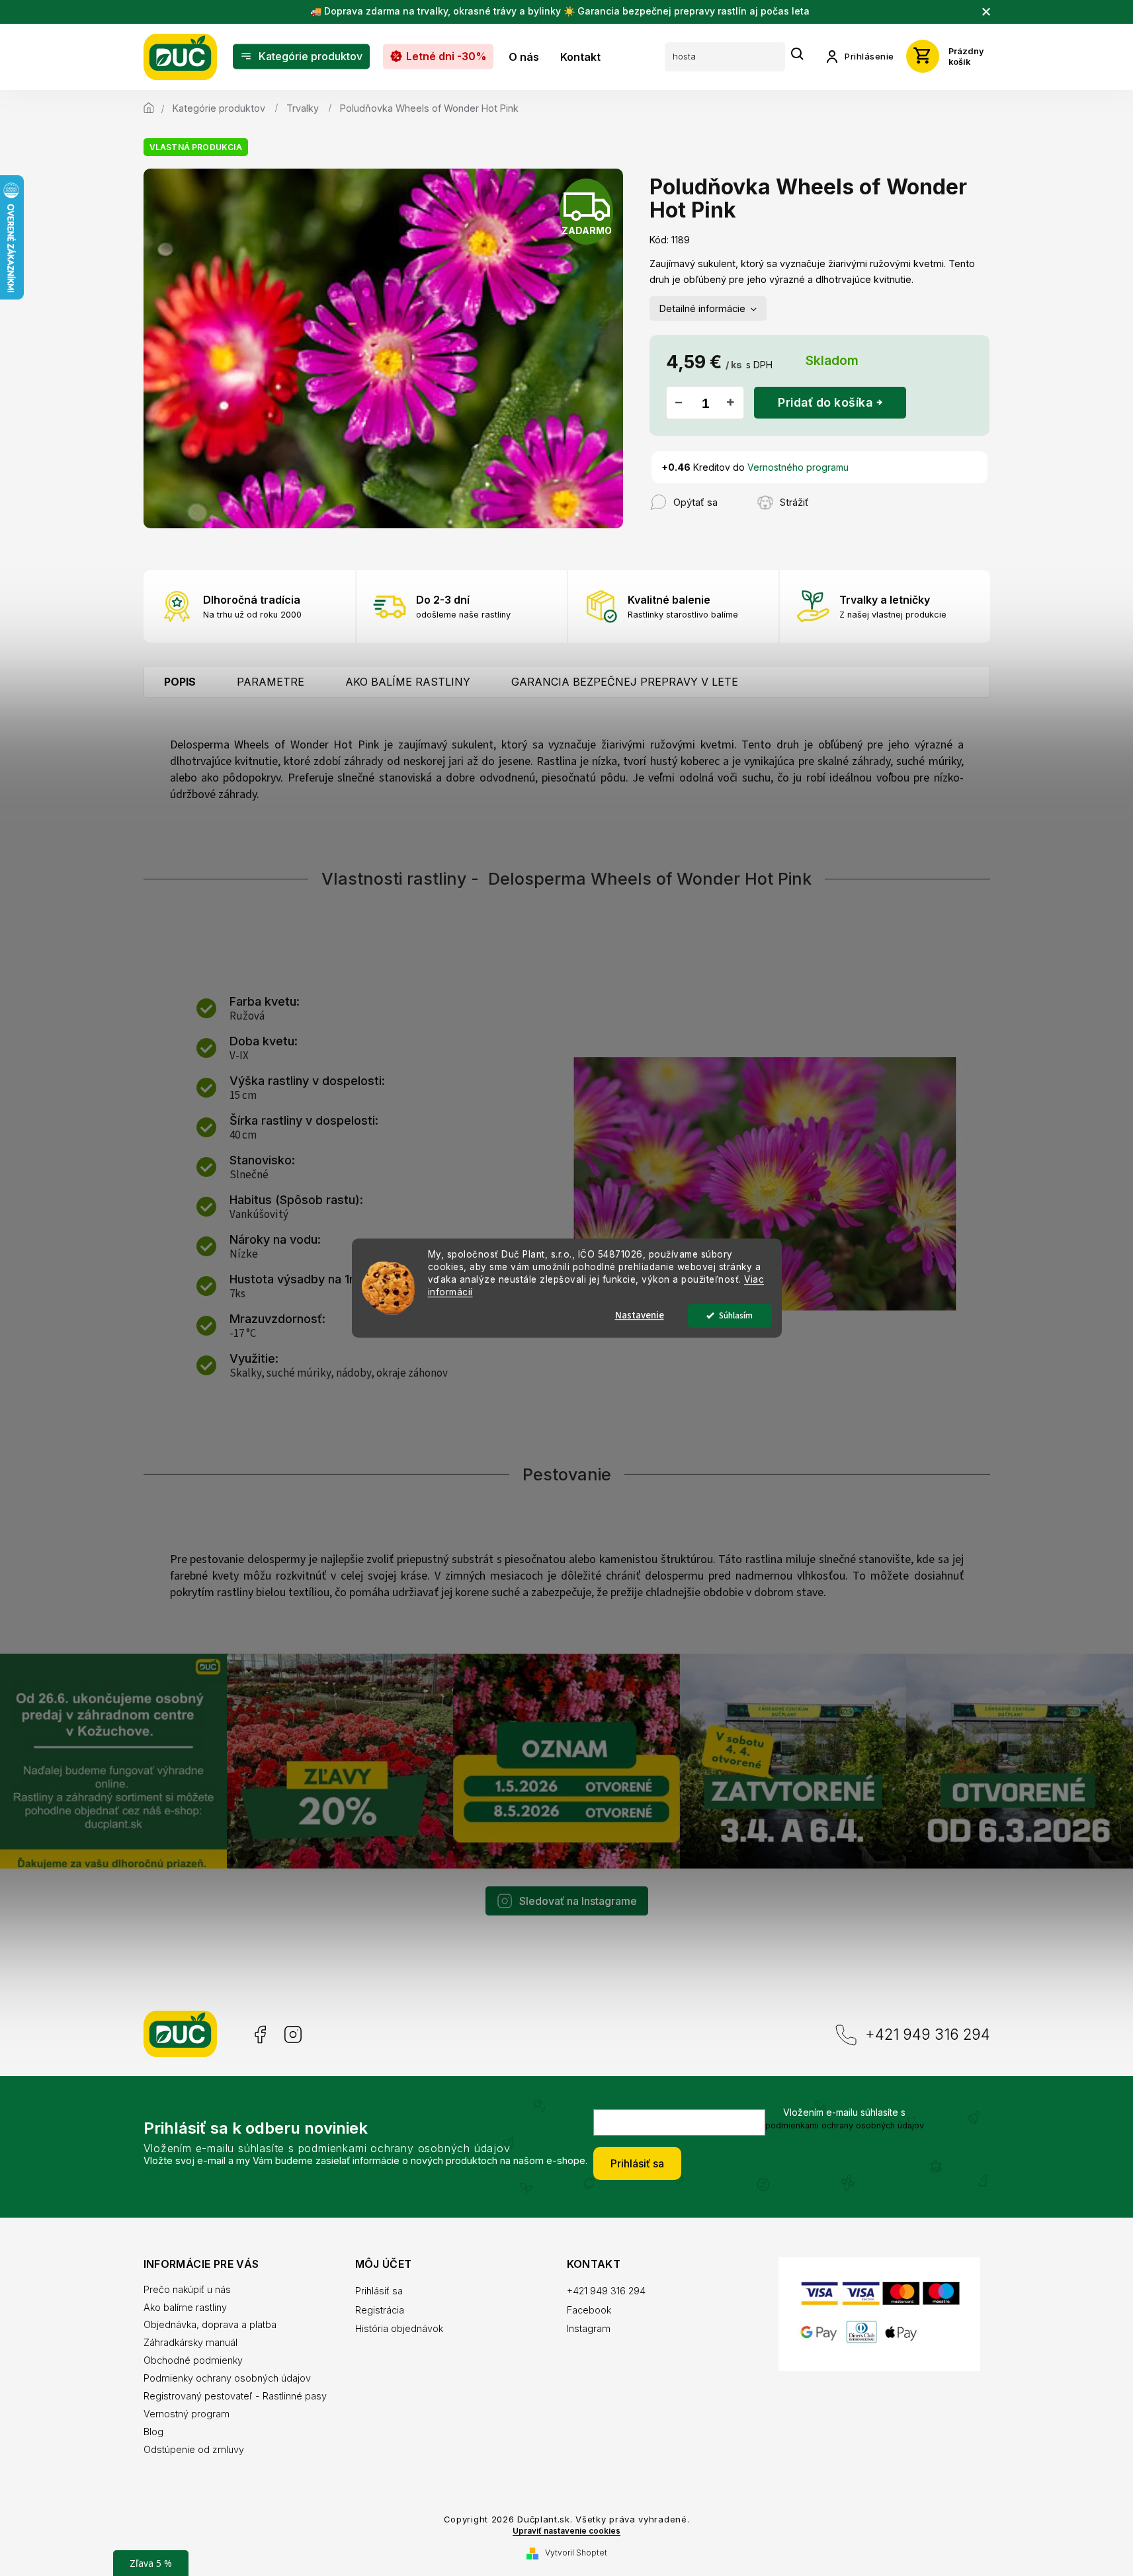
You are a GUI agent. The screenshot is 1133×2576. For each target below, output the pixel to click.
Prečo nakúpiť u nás (187, 2289)
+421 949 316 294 (928, 2034)
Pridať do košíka (825, 402)
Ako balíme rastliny (185, 2307)
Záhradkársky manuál (190, 2342)
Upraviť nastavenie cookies (566, 2531)
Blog (153, 2432)
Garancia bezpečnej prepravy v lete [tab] (625, 682)
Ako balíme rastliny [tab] (408, 682)
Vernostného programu (798, 467)
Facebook (259, 2035)
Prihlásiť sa (637, 2163)
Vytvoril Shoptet (576, 2553)
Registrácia (380, 2310)
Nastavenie (640, 1315)
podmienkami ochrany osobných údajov (845, 2125)
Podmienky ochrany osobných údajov (227, 2378)
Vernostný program (187, 2414)
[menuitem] (301, 57)
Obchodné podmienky (193, 2360)
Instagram (293, 2035)
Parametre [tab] (271, 682)
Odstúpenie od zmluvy (194, 2449)
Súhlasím (736, 1315)
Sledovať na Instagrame (578, 1901)
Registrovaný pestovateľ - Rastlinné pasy (235, 2396)
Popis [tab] (180, 682)
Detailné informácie (702, 308)
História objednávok (399, 2328)
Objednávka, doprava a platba (210, 2324)
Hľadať (798, 55)
